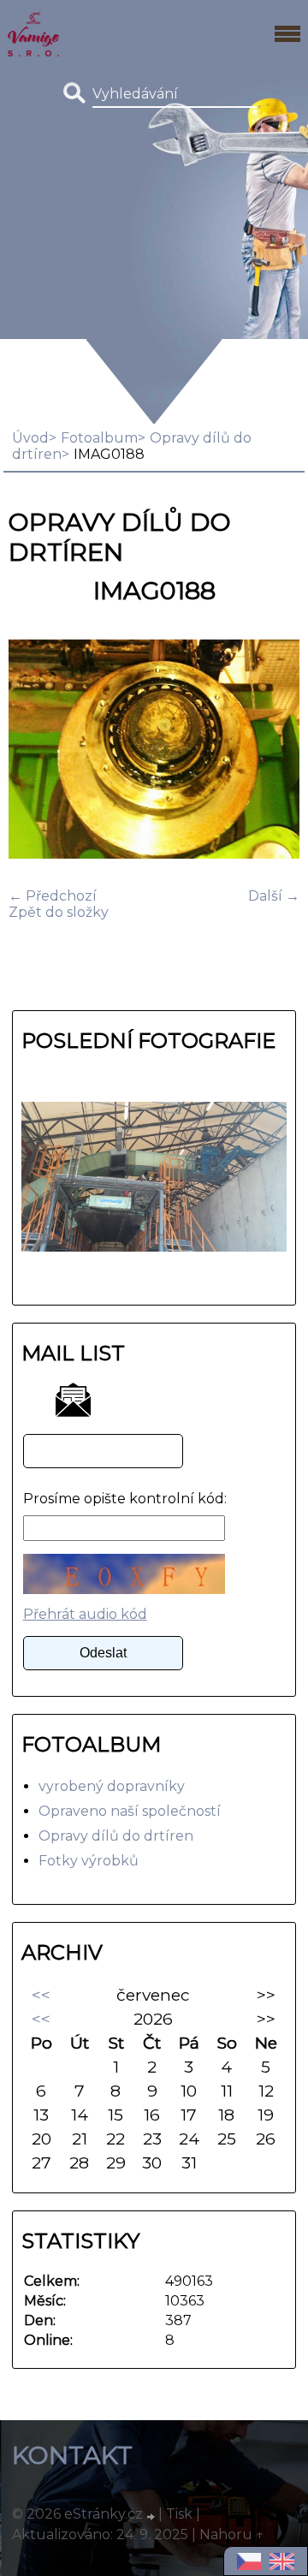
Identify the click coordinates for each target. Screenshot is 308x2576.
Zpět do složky (59, 912)
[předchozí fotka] (36, 751)
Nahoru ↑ (232, 2534)
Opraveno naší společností (130, 1811)
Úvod (30, 438)
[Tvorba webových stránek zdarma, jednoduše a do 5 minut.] (152, 2516)
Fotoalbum (99, 438)
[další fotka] (272, 751)
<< (41, 1995)
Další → (274, 896)
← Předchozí (53, 896)
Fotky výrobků (89, 1861)
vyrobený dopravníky (112, 1786)
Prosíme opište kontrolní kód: (125, 1499)
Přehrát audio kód (85, 1614)
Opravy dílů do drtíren (116, 1836)
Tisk (179, 2514)
